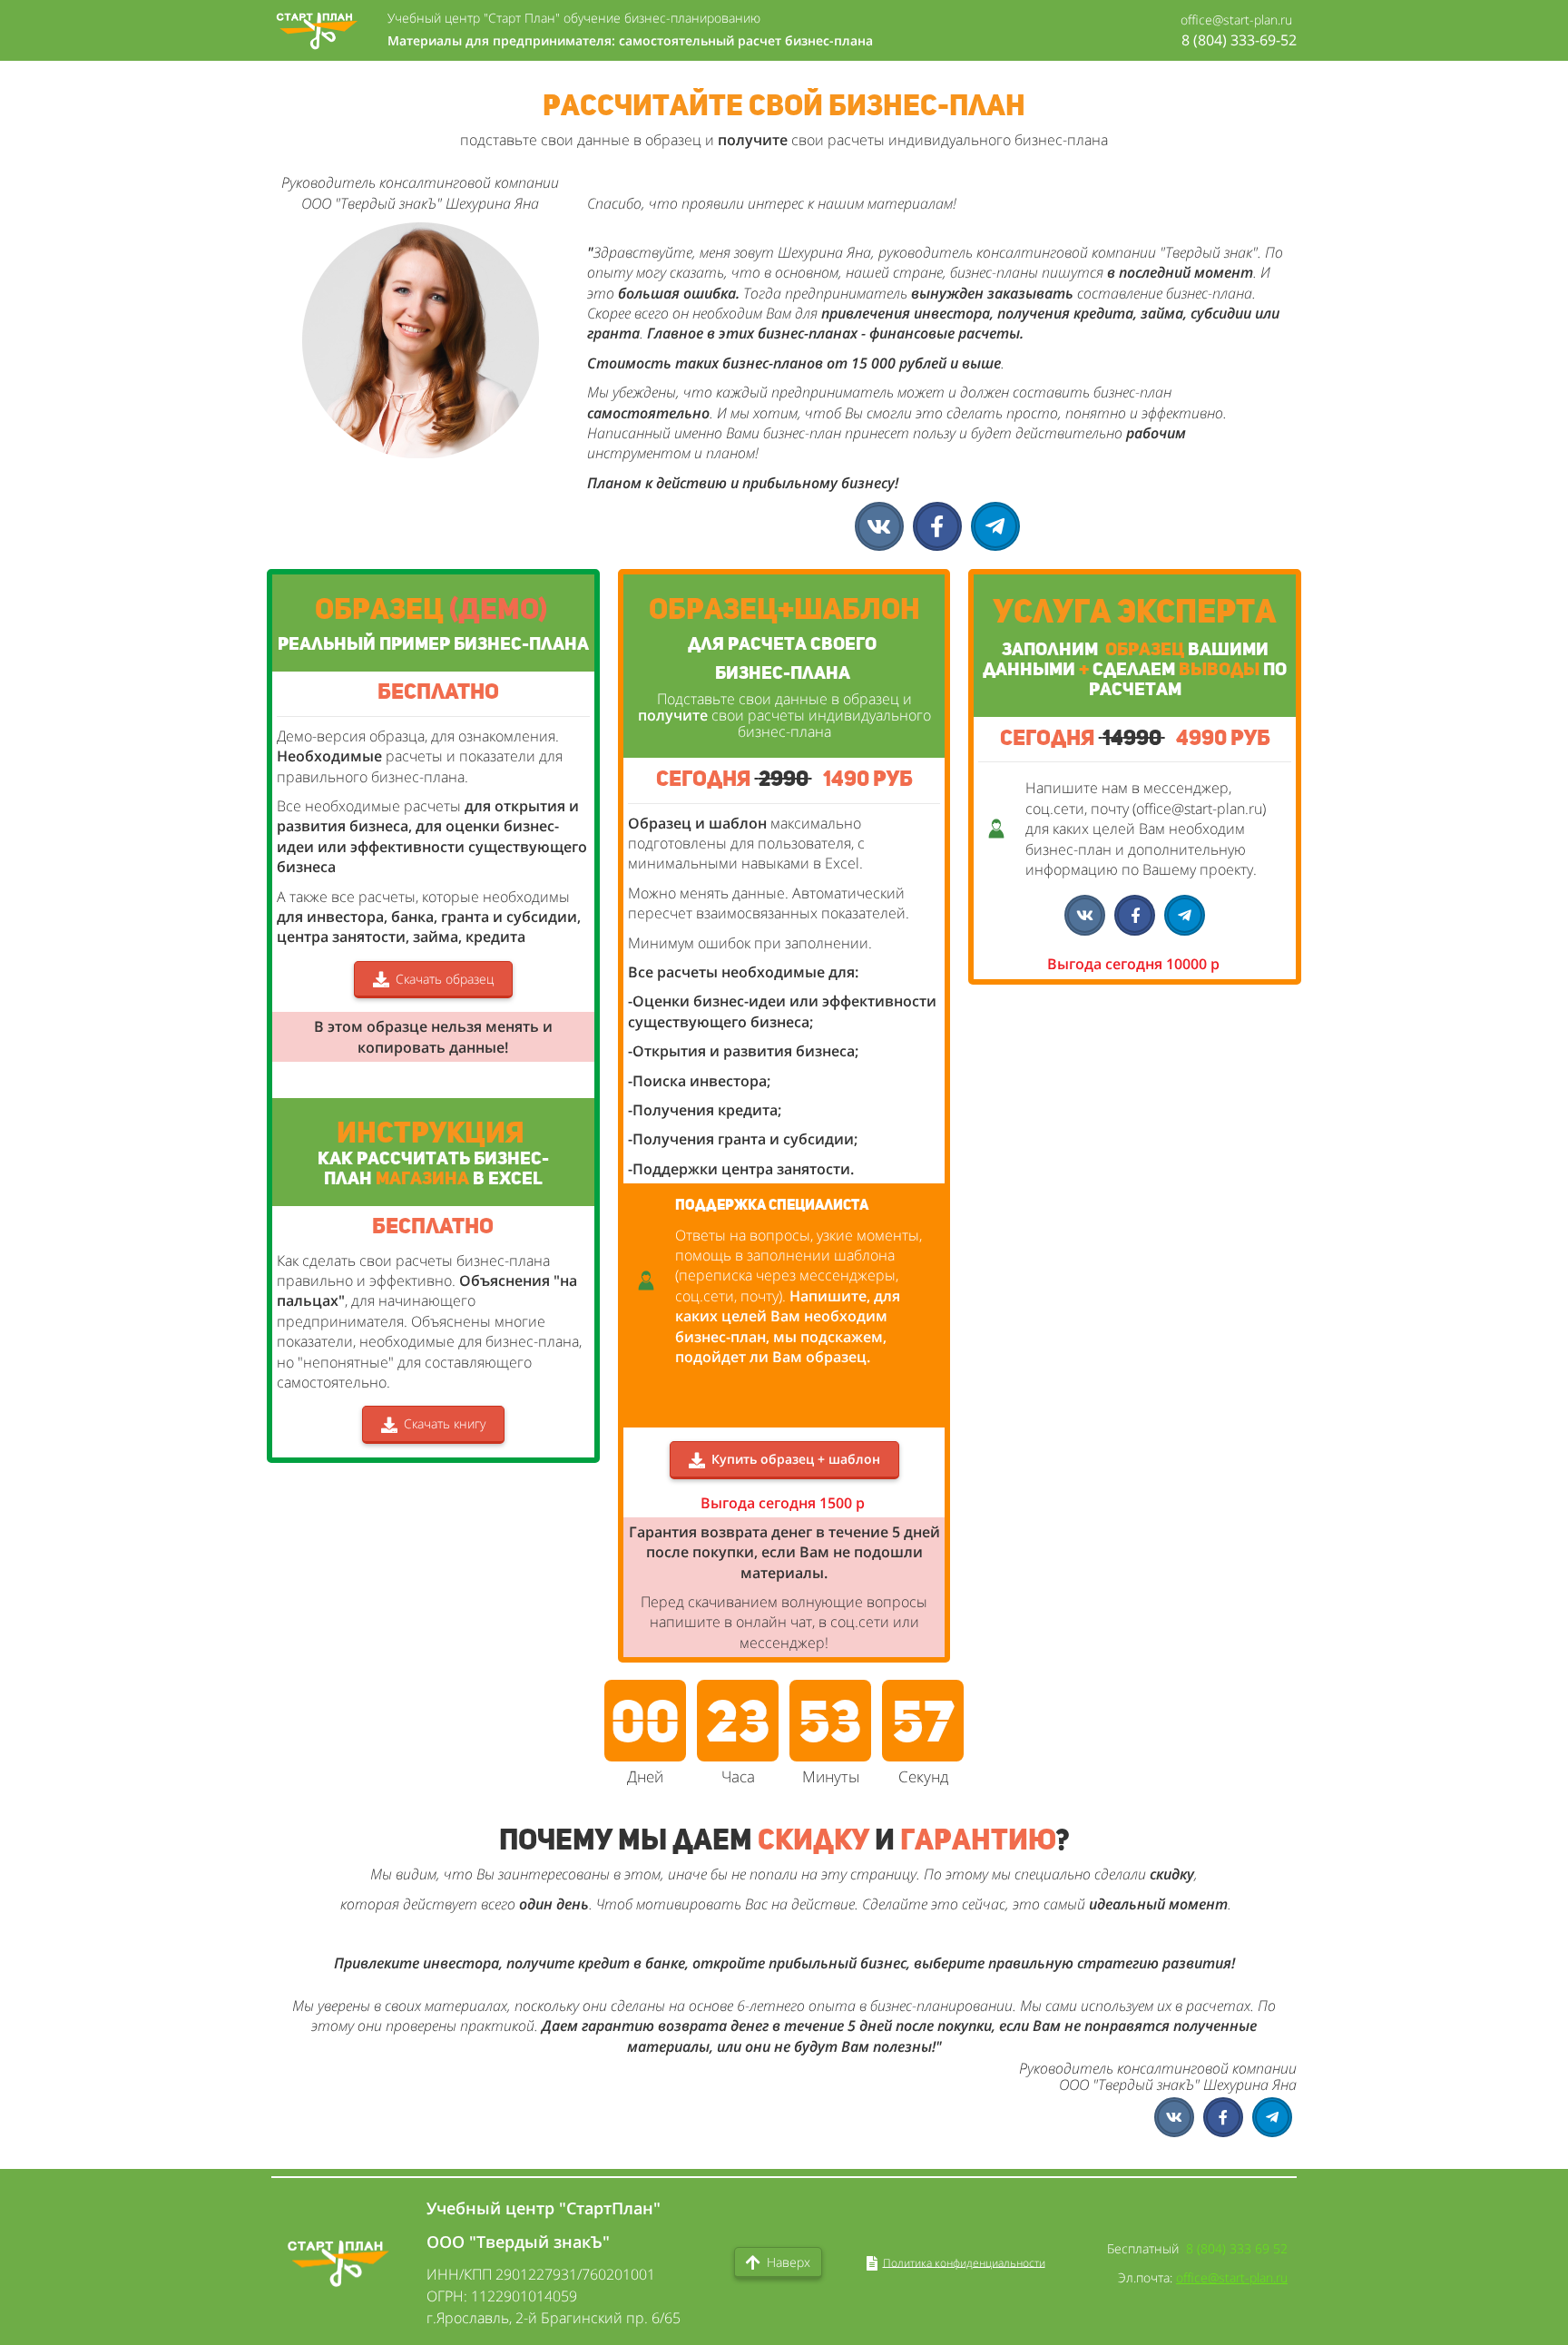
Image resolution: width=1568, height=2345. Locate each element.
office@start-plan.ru (1232, 2277)
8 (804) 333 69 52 (1237, 2248)
